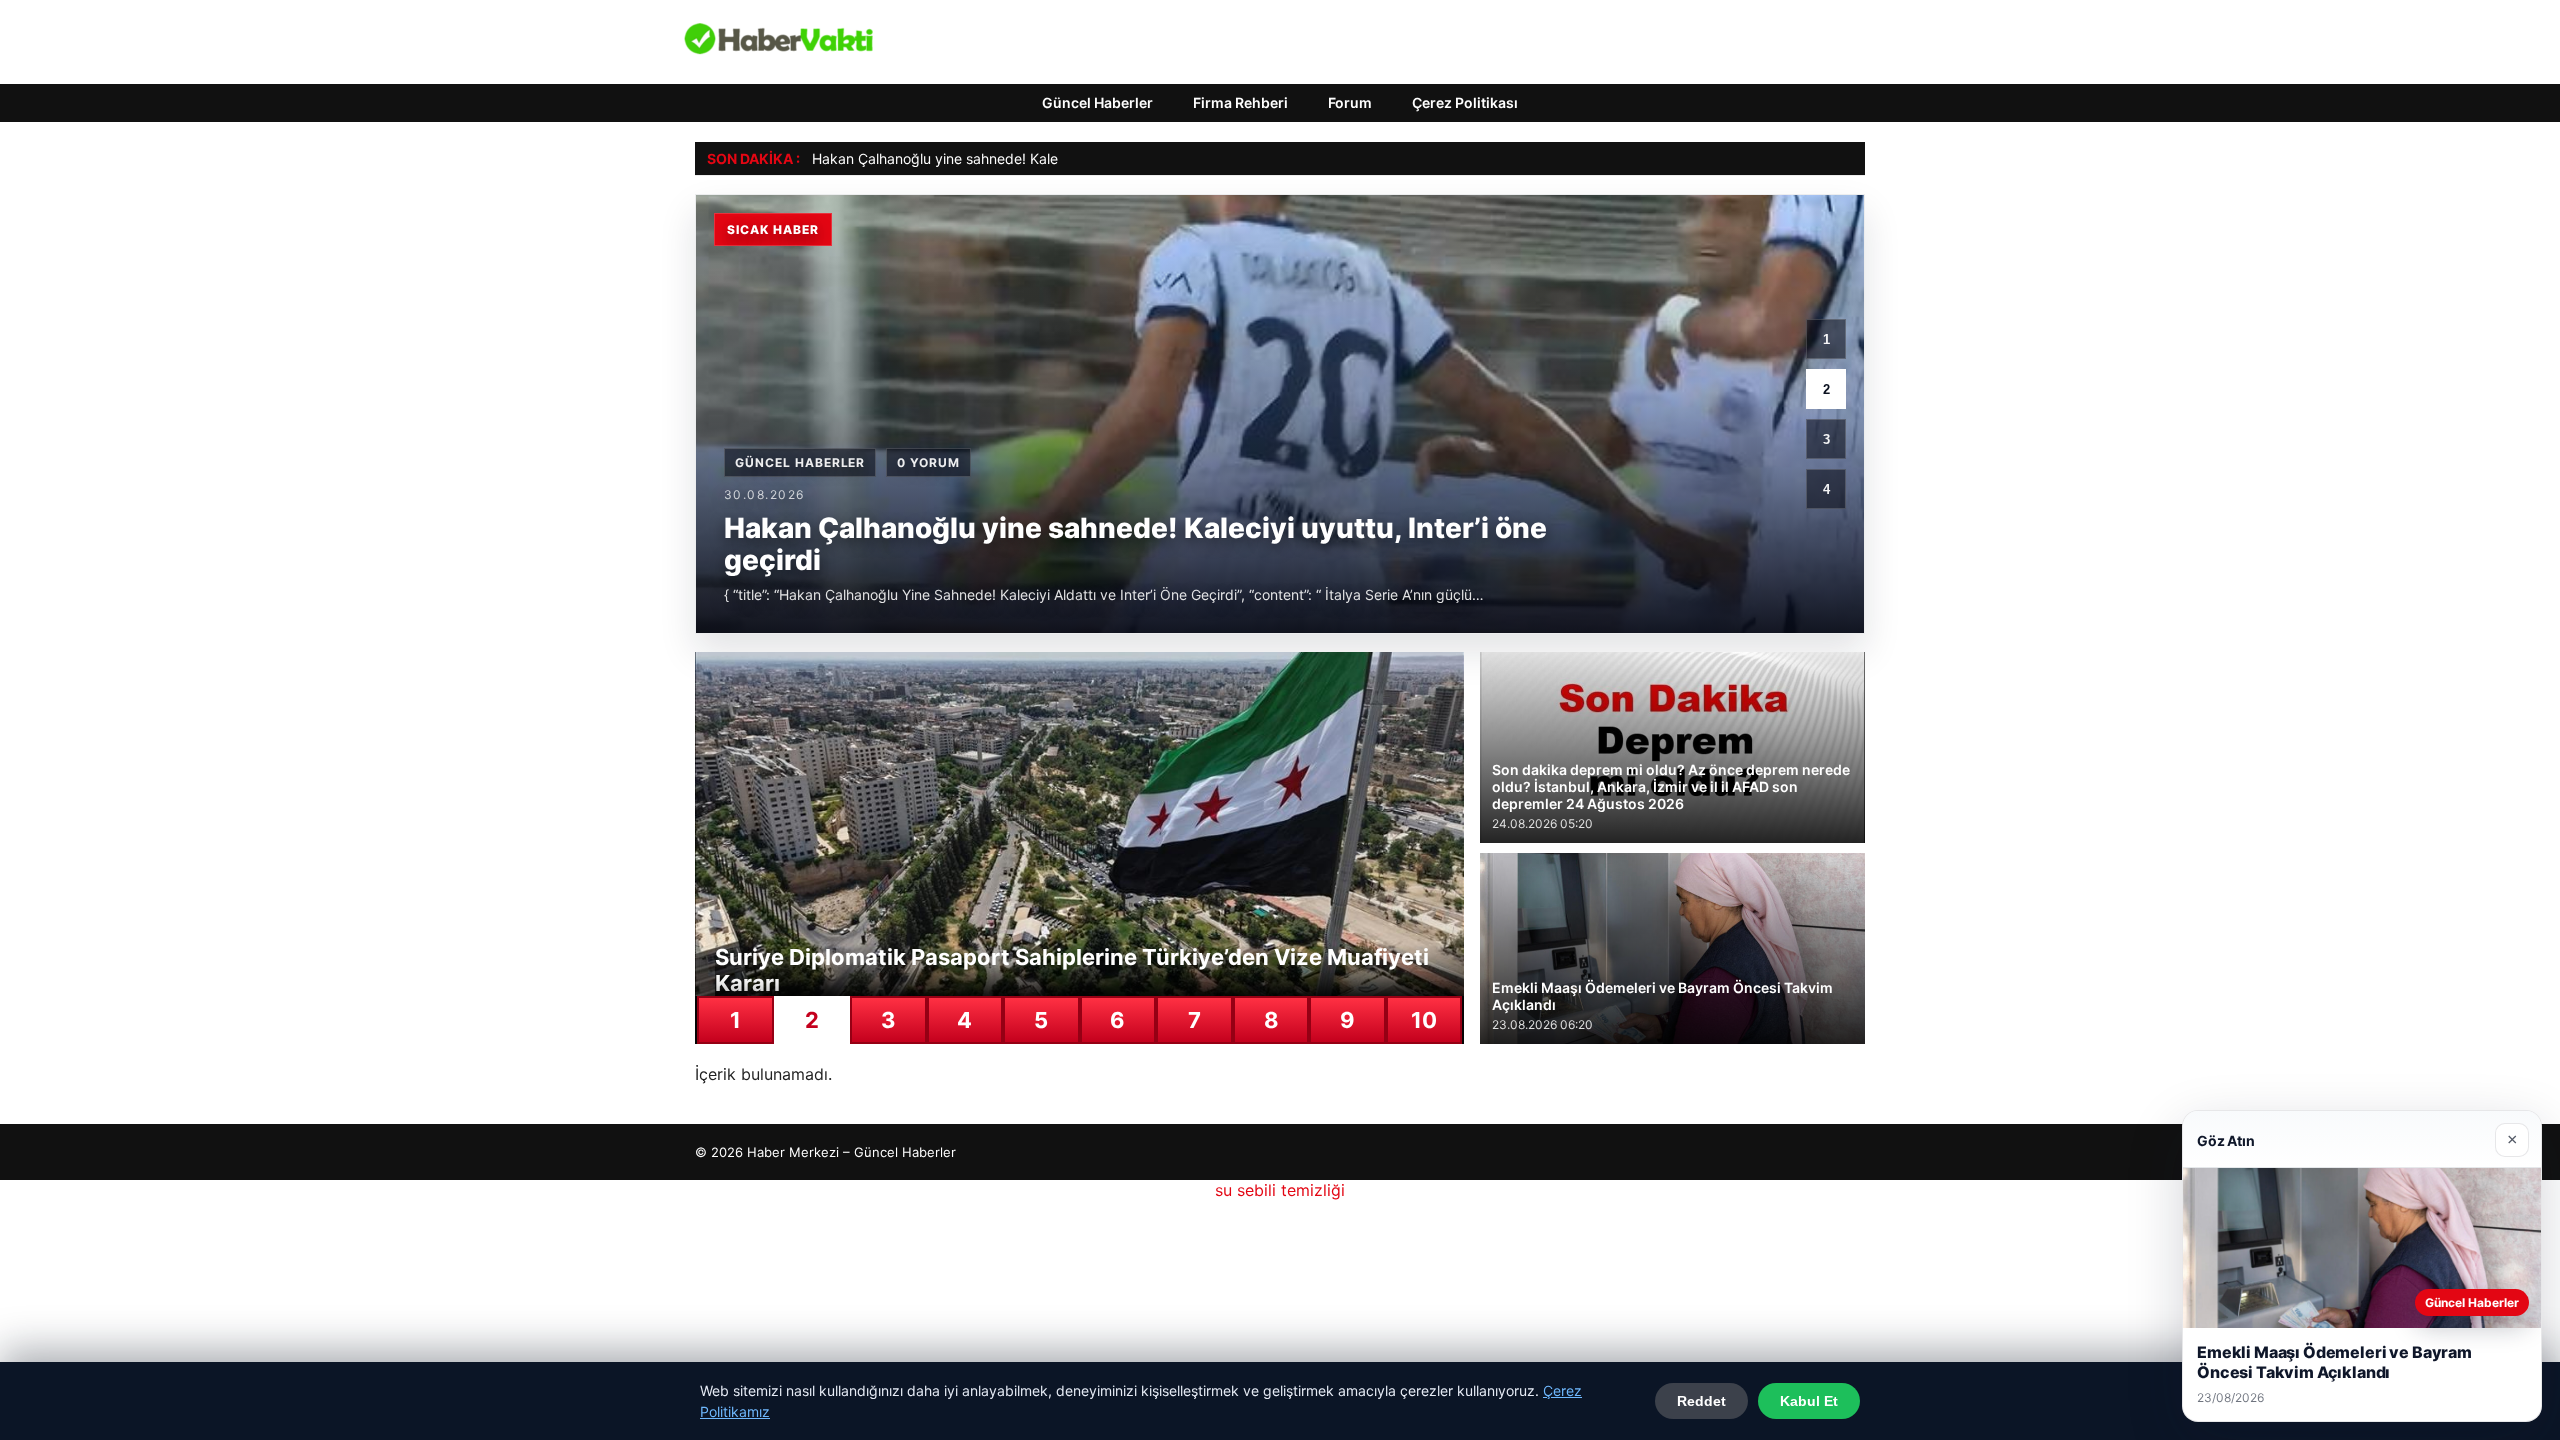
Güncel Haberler (1097, 102)
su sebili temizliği (1280, 1190)
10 (1424, 1020)
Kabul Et (1809, 1401)
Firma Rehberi (1240, 102)
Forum (1350, 102)
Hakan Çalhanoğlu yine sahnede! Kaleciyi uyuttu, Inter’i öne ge (1015, 158)
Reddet (1701, 1401)
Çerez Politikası (1465, 102)
